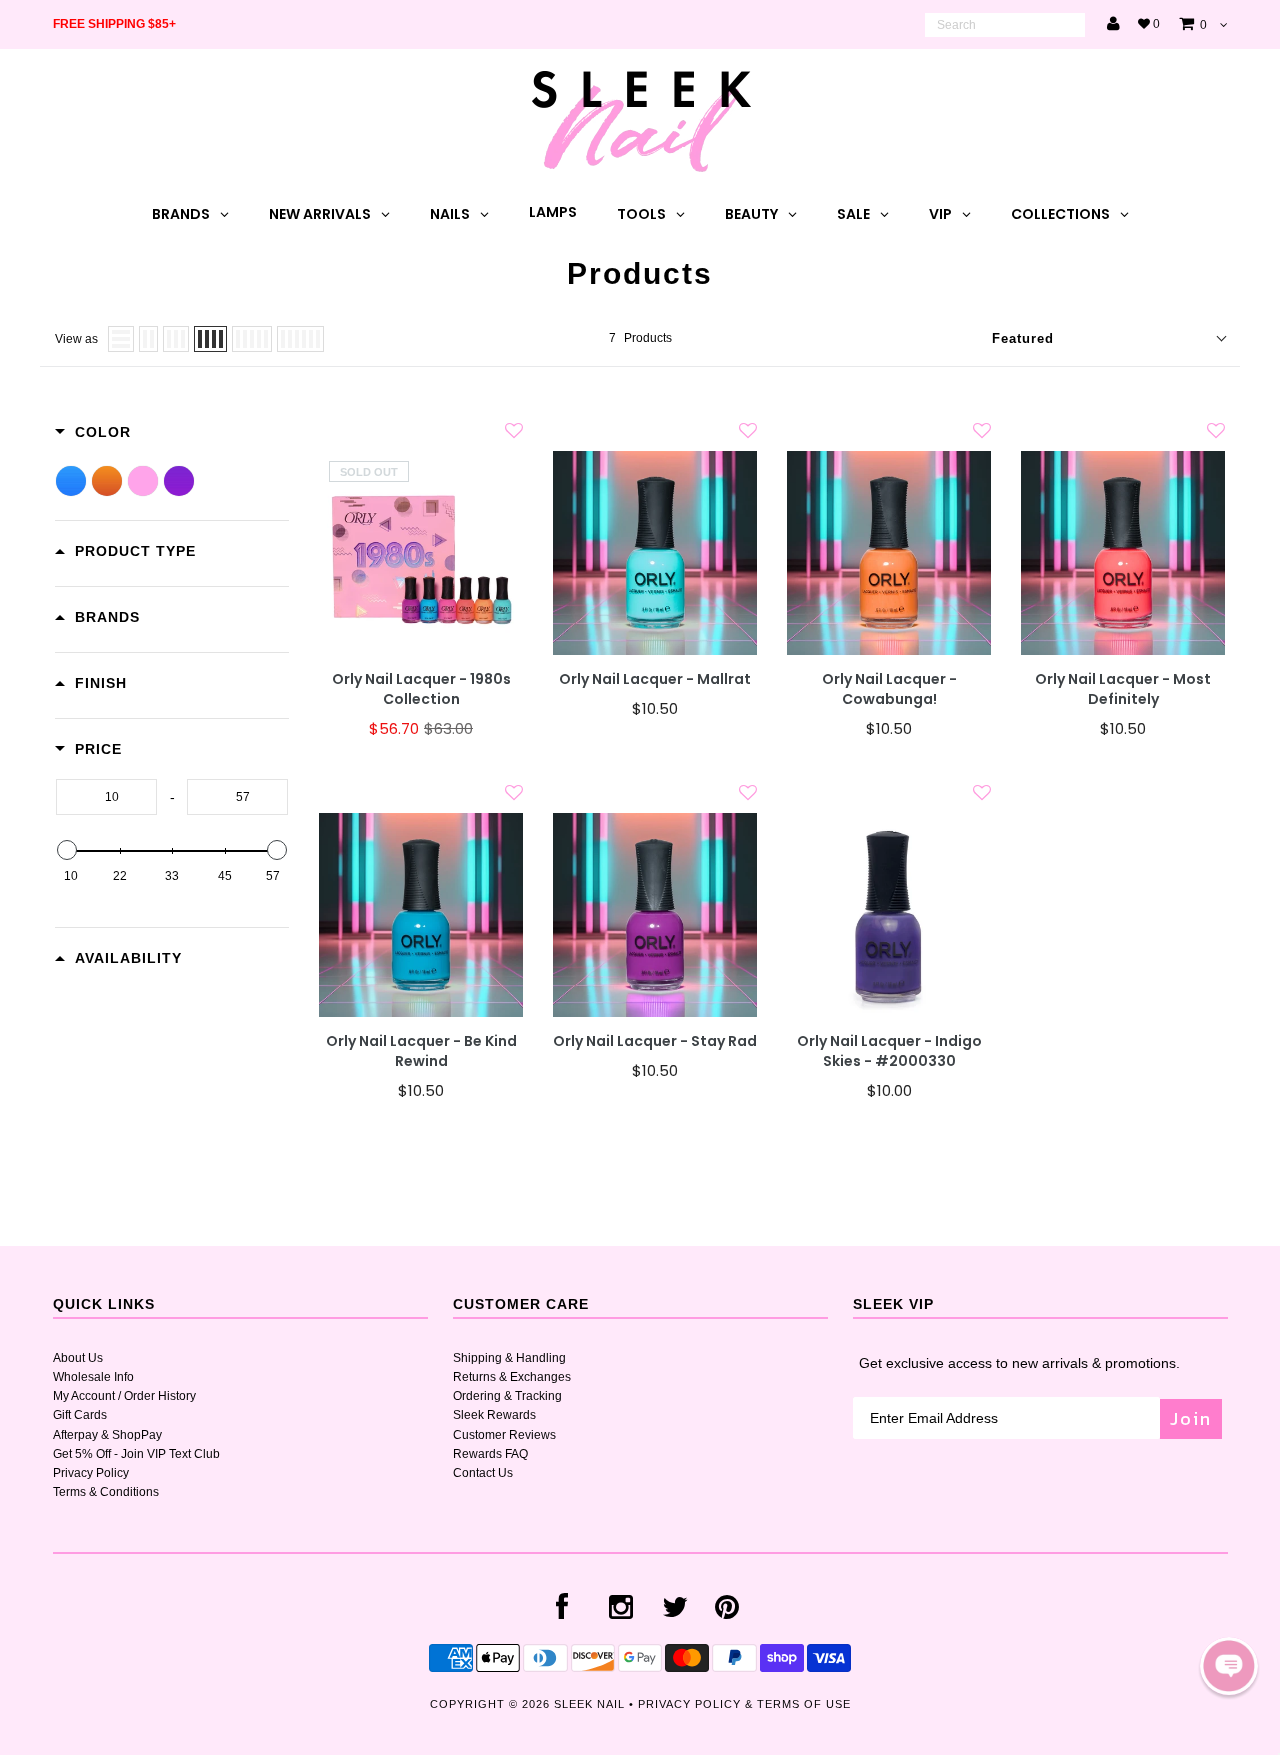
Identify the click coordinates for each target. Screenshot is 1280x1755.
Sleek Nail (589, 1704)
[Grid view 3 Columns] (176, 339)
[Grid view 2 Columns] (148, 339)
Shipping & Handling (509, 1358)
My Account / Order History (124, 1396)
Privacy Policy (91, 1473)
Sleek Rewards (494, 1415)
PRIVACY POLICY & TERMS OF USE (744, 1704)
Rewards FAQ (490, 1454)
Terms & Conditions (106, 1492)
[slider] (67, 850)
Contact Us (483, 1473)
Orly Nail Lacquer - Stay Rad (655, 1041)
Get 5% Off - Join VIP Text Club (136, 1454)
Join (1191, 1418)
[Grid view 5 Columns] (252, 339)
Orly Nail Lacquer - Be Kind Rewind (421, 1051)
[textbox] (106, 797)
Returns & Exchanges (512, 1377)
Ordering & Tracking (507, 1396)
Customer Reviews (504, 1435)
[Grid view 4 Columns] (210, 339)
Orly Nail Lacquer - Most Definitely (1123, 689)
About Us (78, 1358)
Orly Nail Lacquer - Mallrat (655, 679)
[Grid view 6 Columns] (300, 339)
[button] (1229, 1666)
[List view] (121, 339)
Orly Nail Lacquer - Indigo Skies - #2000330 (889, 1051)
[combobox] (1005, 25)
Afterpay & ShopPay (107, 1435)
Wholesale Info (93, 1377)
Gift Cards (80, 1415)
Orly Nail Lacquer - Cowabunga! (889, 689)
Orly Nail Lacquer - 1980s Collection (421, 689)
